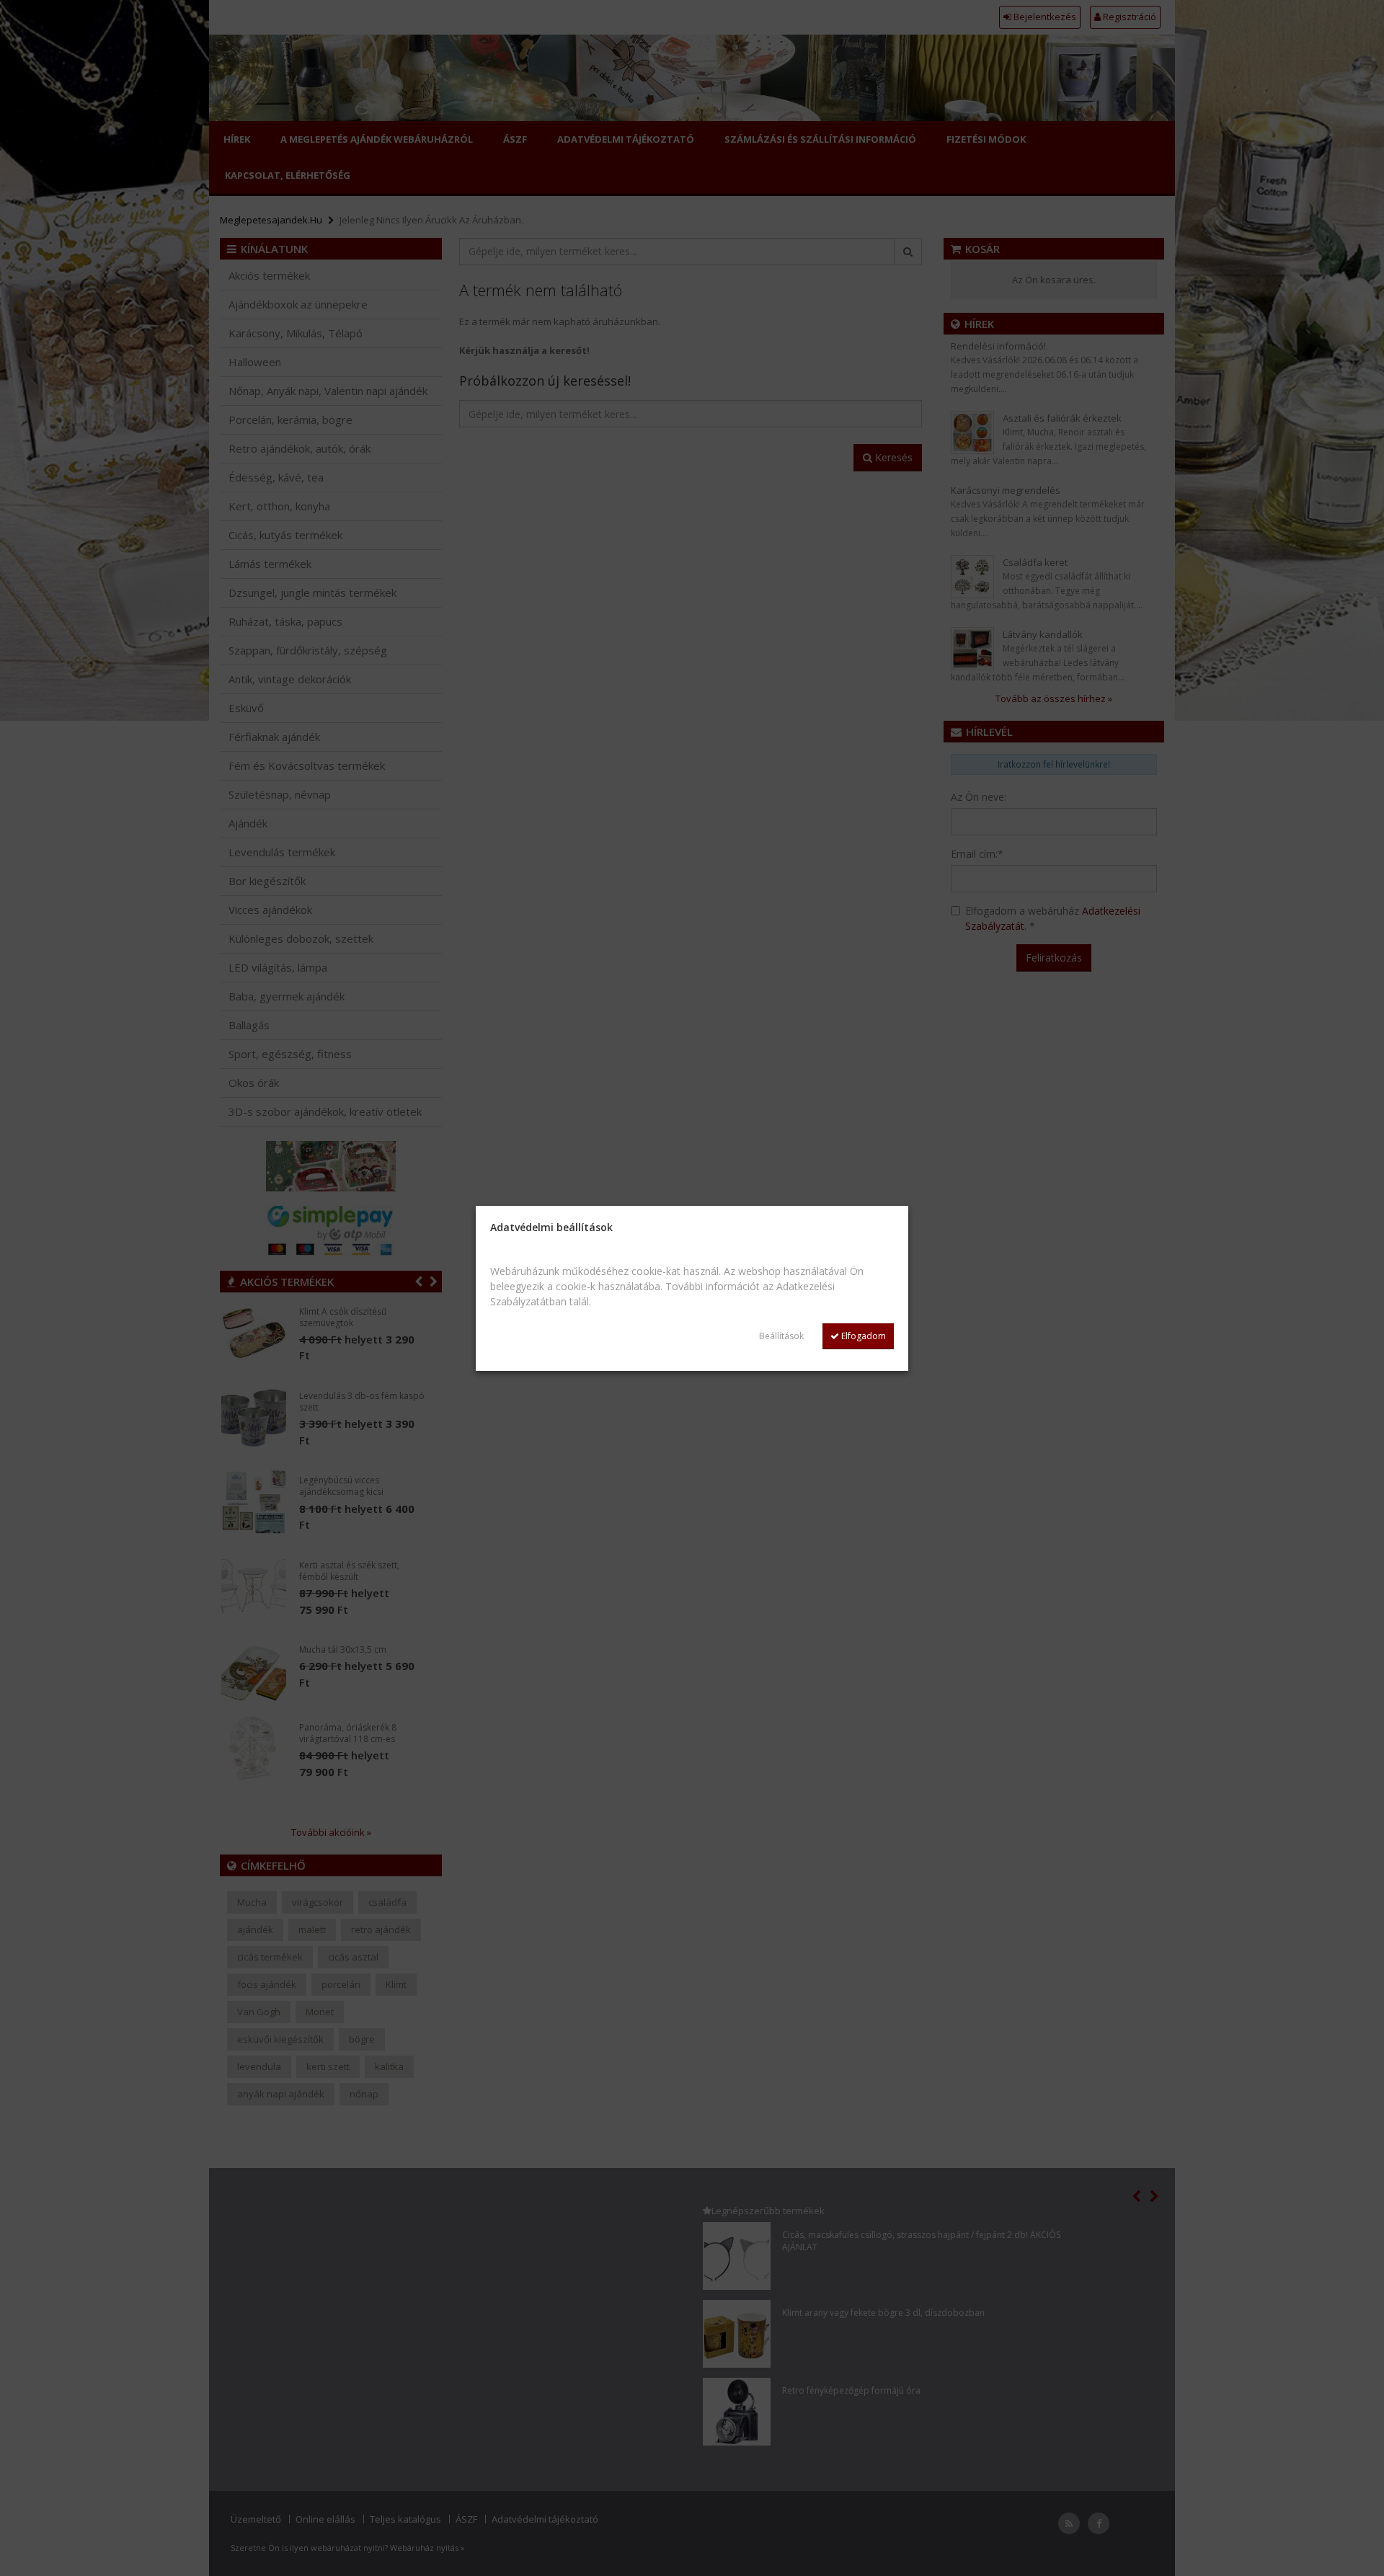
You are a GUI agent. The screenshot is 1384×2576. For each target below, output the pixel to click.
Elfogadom (862, 1336)
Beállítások (781, 1336)
